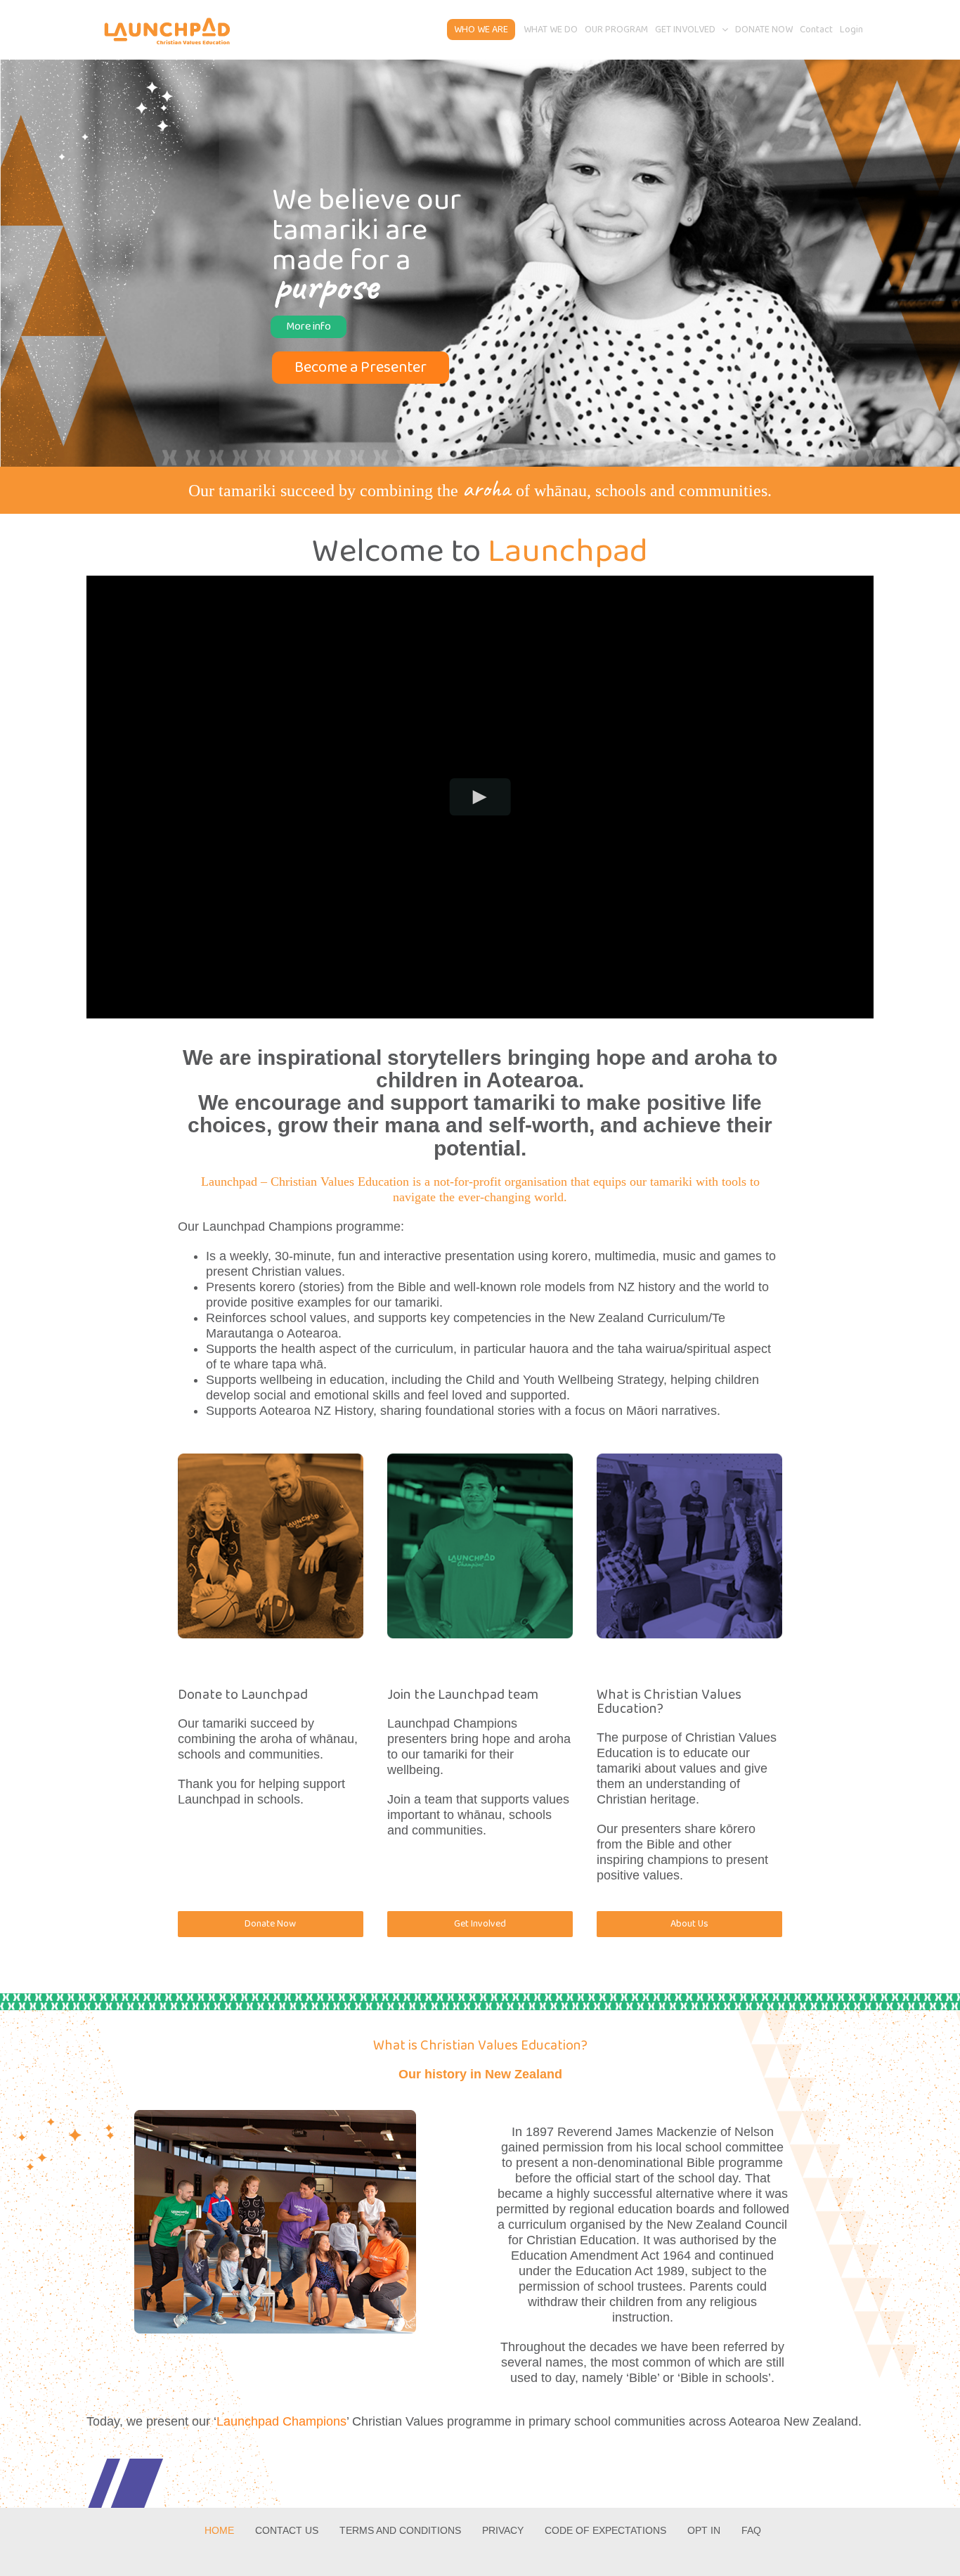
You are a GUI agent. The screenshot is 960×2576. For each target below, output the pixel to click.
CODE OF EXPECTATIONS (605, 2530)
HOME (219, 2530)
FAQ (751, 2530)
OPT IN (704, 2530)
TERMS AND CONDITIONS (400, 2530)
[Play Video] (480, 797)
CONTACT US (287, 2530)
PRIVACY (503, 2530)
